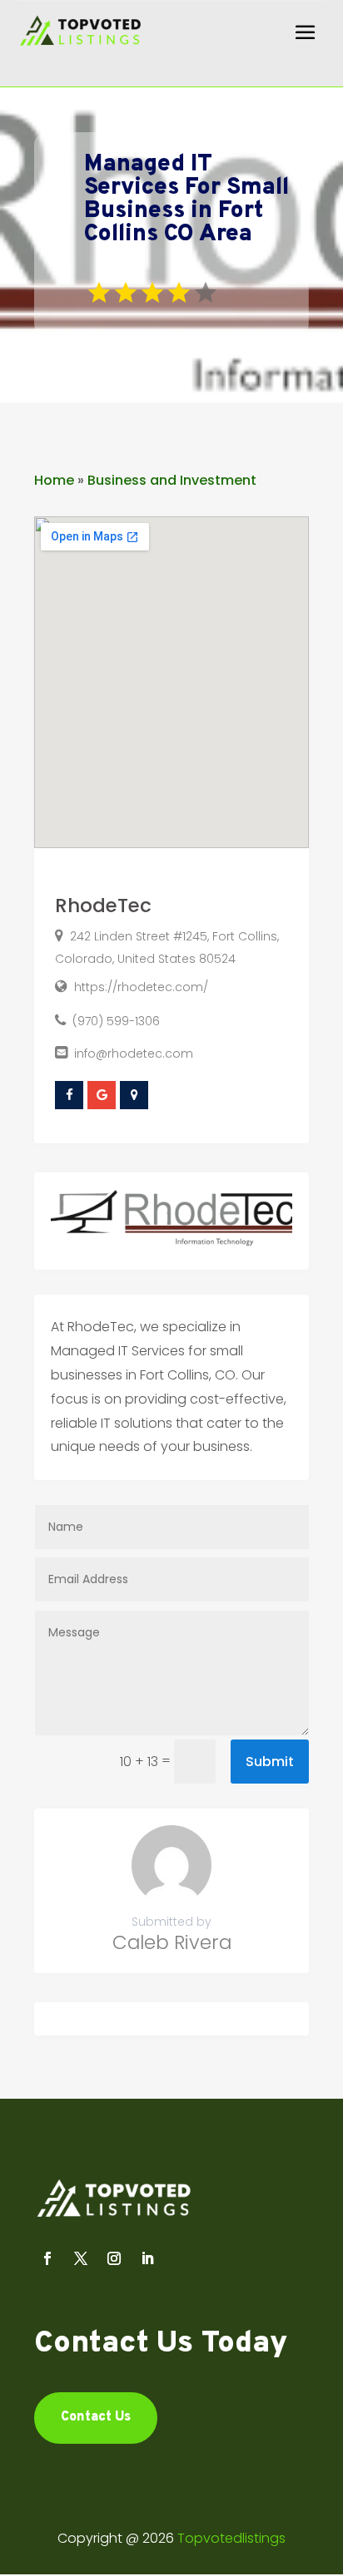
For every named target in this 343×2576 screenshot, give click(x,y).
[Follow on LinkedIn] (147, 2258)
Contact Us (96, 2417)
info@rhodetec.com (134, 1054)
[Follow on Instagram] (114, 2258)
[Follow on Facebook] (47, 2258)
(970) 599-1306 (116, 1021)
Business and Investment (172, 480)
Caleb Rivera (172, 1942)
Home (54, 480)
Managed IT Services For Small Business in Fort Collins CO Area (186, 200)
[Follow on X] (81, 2258)
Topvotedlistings (231, 2538)
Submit (270, 1762)
